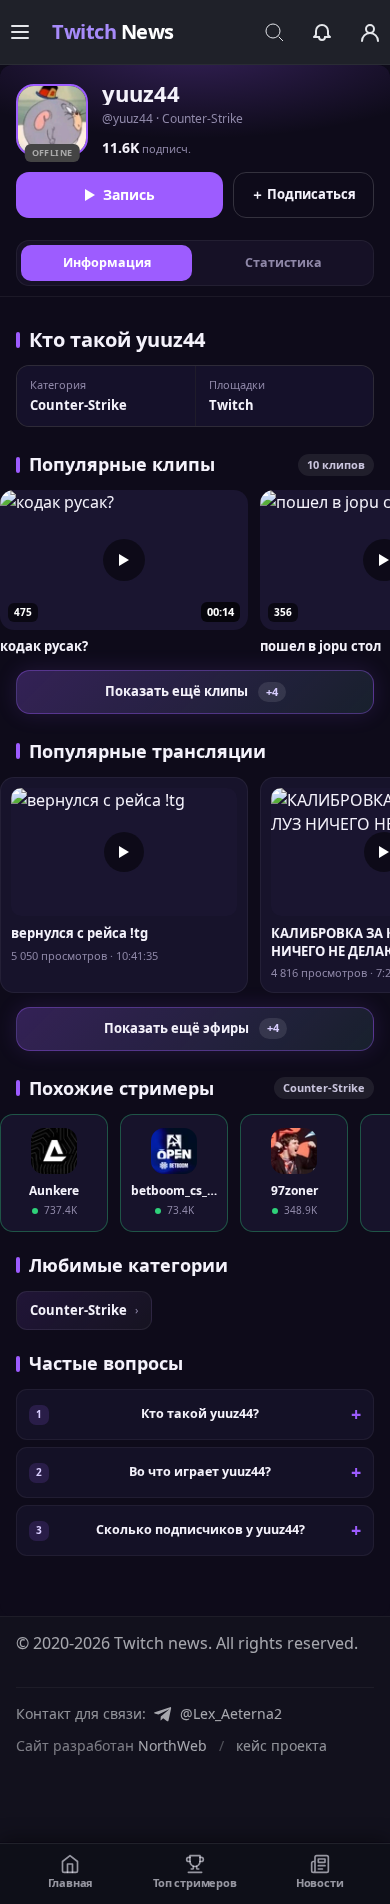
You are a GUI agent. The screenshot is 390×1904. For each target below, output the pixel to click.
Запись (129, 194)
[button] (124, 573)
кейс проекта (281, 1745)
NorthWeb (172, 1745)
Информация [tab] (107, 262)
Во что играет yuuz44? (200, 1471)
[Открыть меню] (20, 32)
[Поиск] (274, 32)
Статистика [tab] (283, 262)
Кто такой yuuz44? (200, 1413)
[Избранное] (322, 32)
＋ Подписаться (303, 194)
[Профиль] (370, 32)
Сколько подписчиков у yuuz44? (200, 1529)
